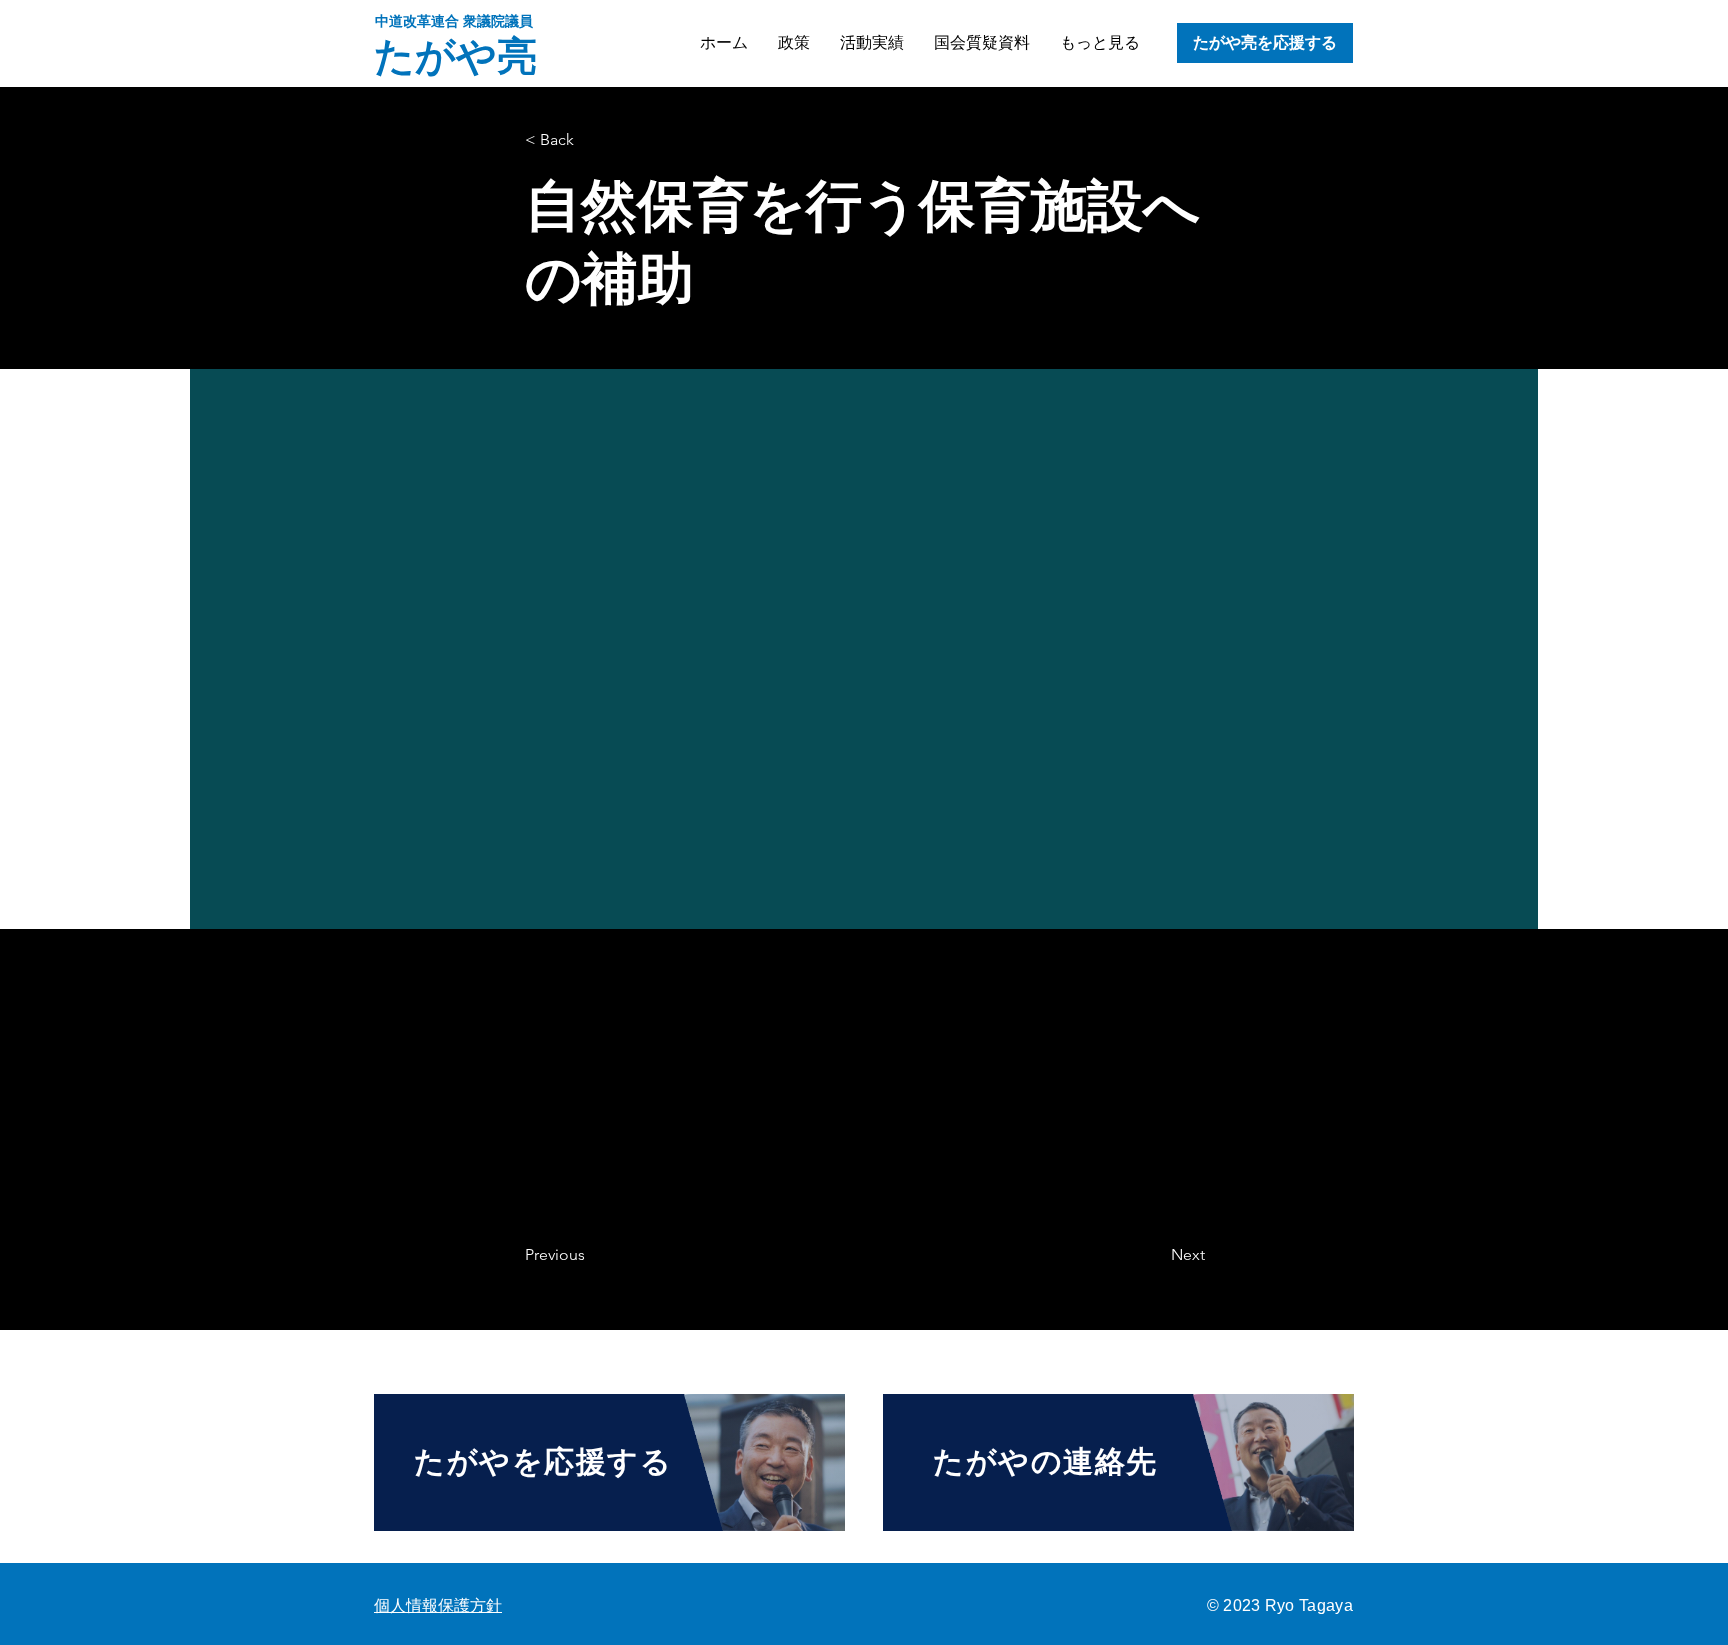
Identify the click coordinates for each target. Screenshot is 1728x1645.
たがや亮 (455, 56)
